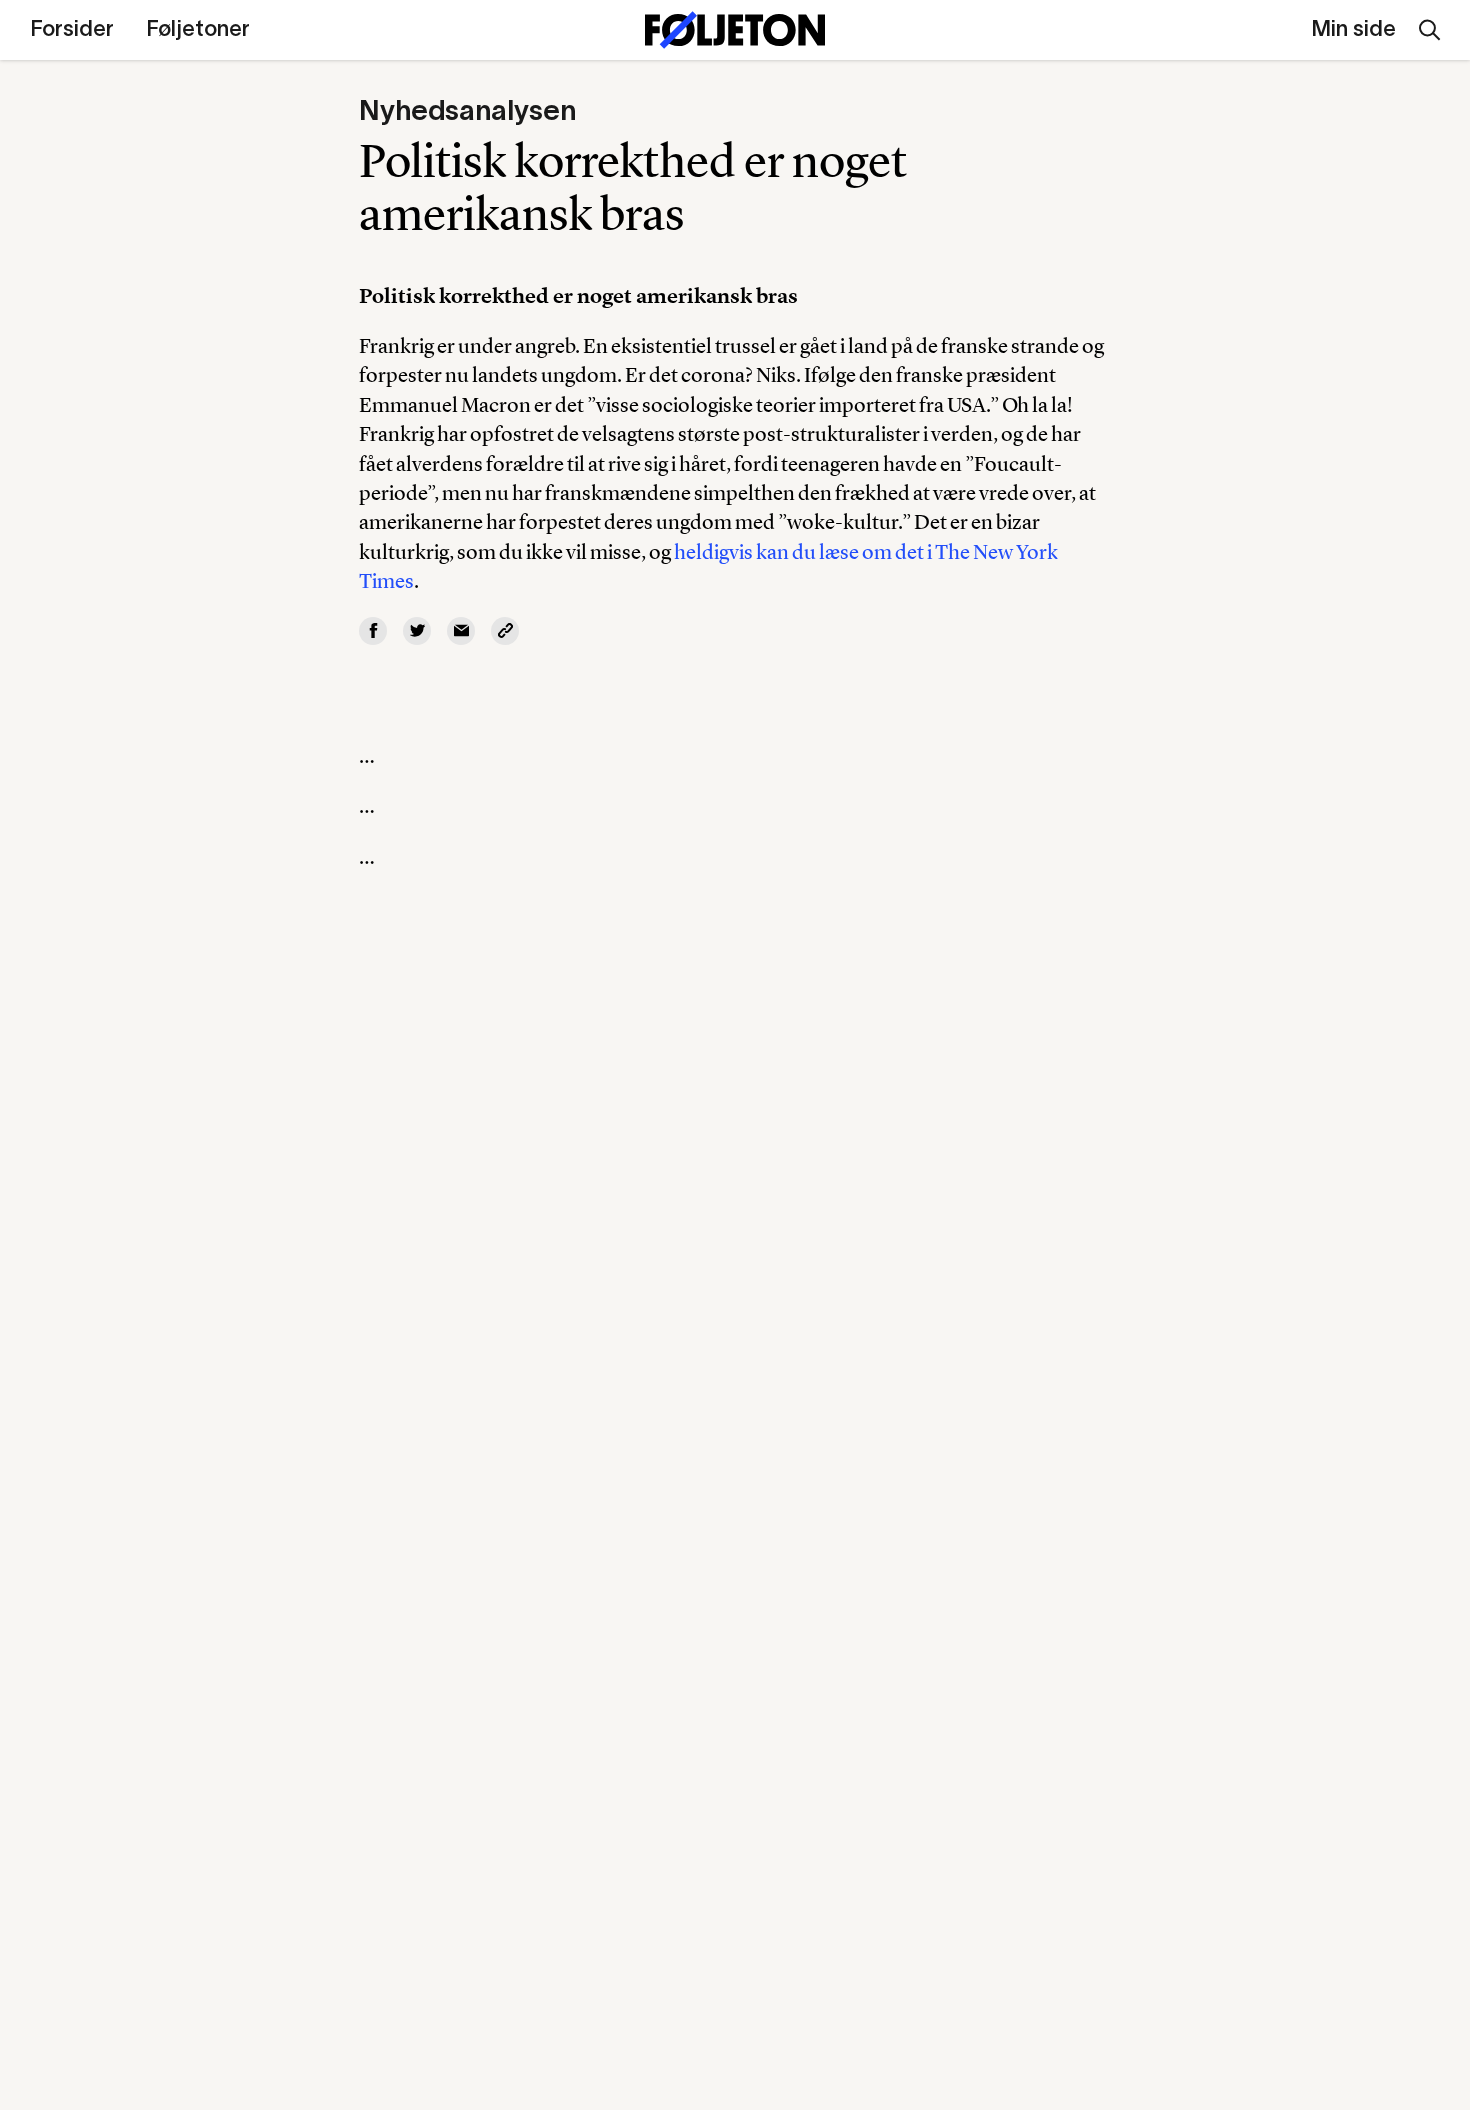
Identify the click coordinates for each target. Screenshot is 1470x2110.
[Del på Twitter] (417, 631)
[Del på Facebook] (373, 631)
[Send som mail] (461, 631)
